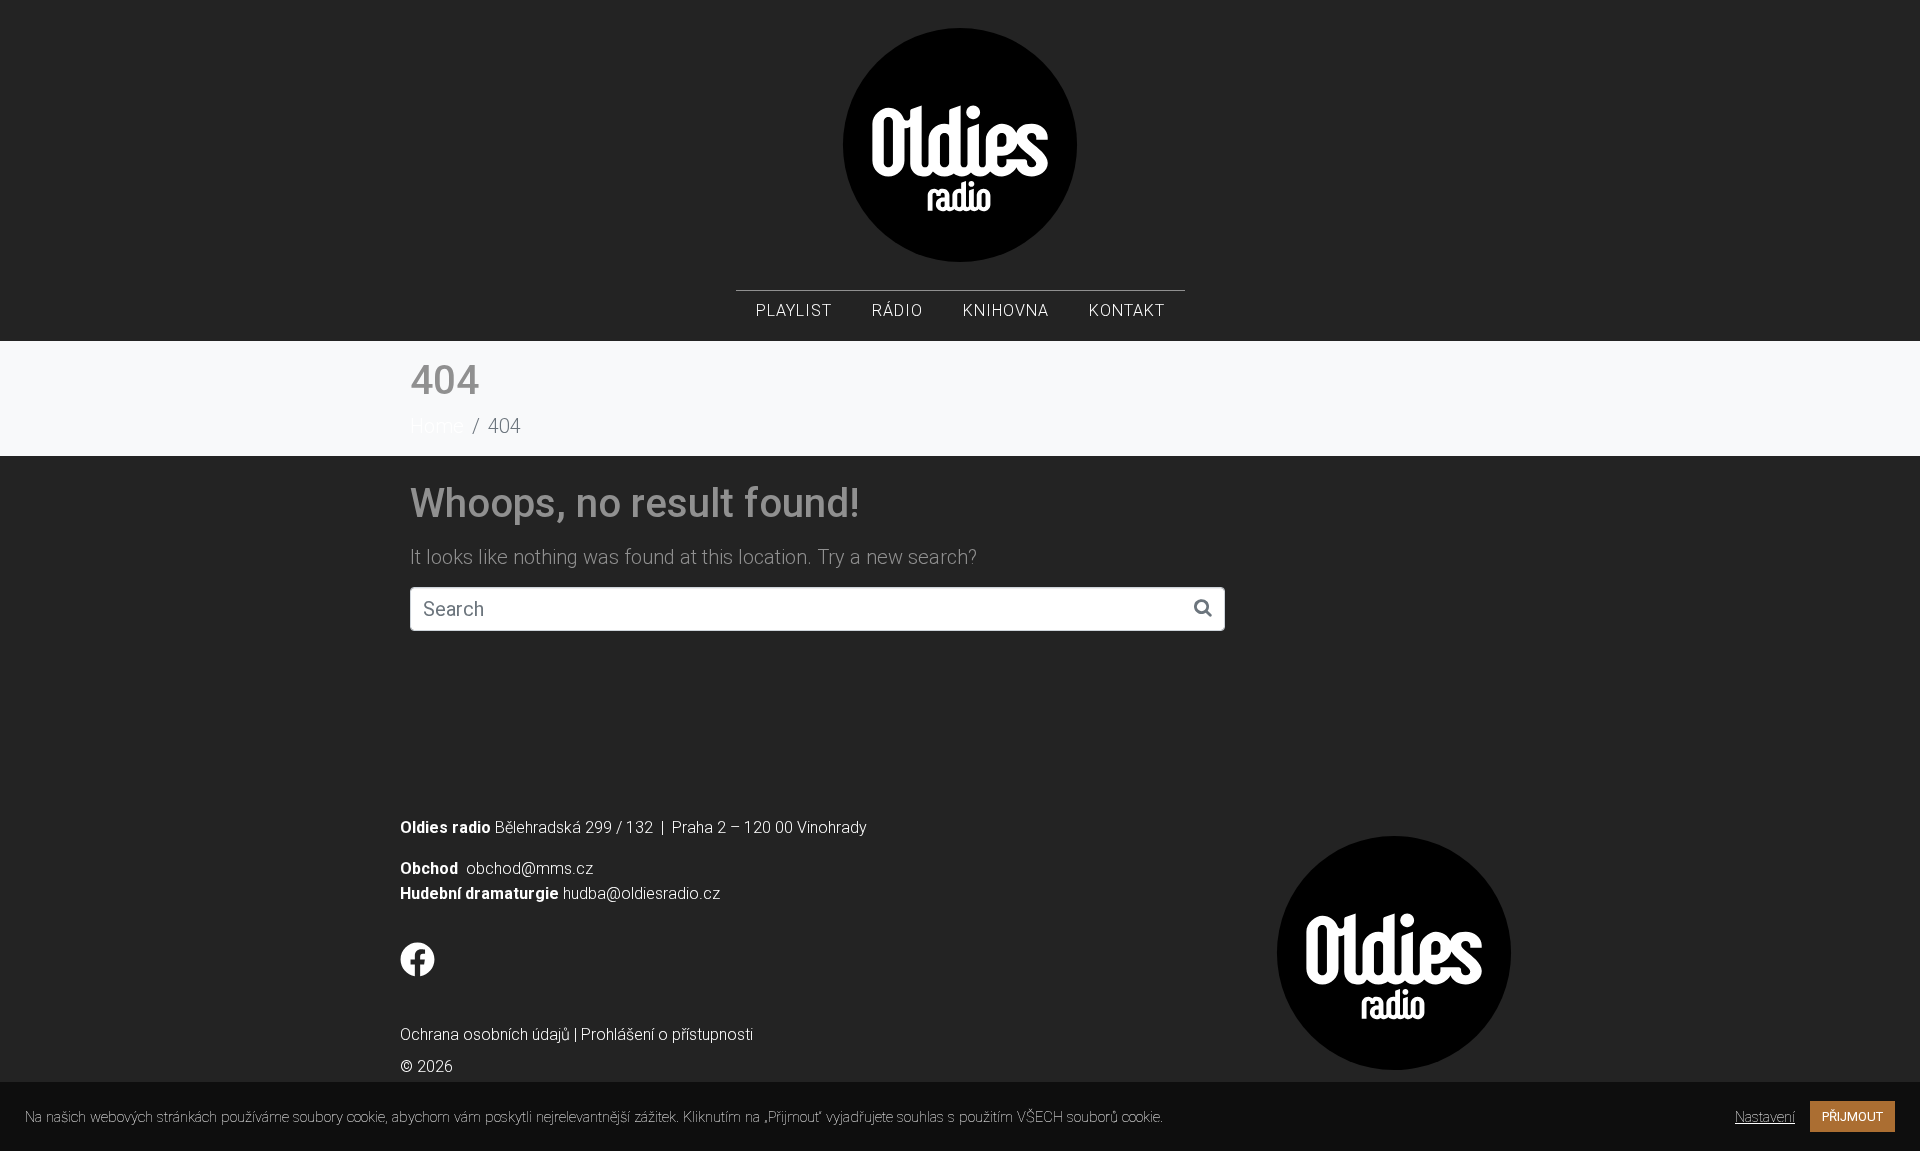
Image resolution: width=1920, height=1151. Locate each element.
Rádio (897, 310)
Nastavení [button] (1765, 1117)
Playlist (794, 310)
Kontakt (1127, 310)
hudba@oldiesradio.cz (641, 893)
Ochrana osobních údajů (485, 1034)
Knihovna (1006, 310)
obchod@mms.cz (529, 868)
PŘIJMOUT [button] (1852, 1116)
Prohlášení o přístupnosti (667, 1034)
